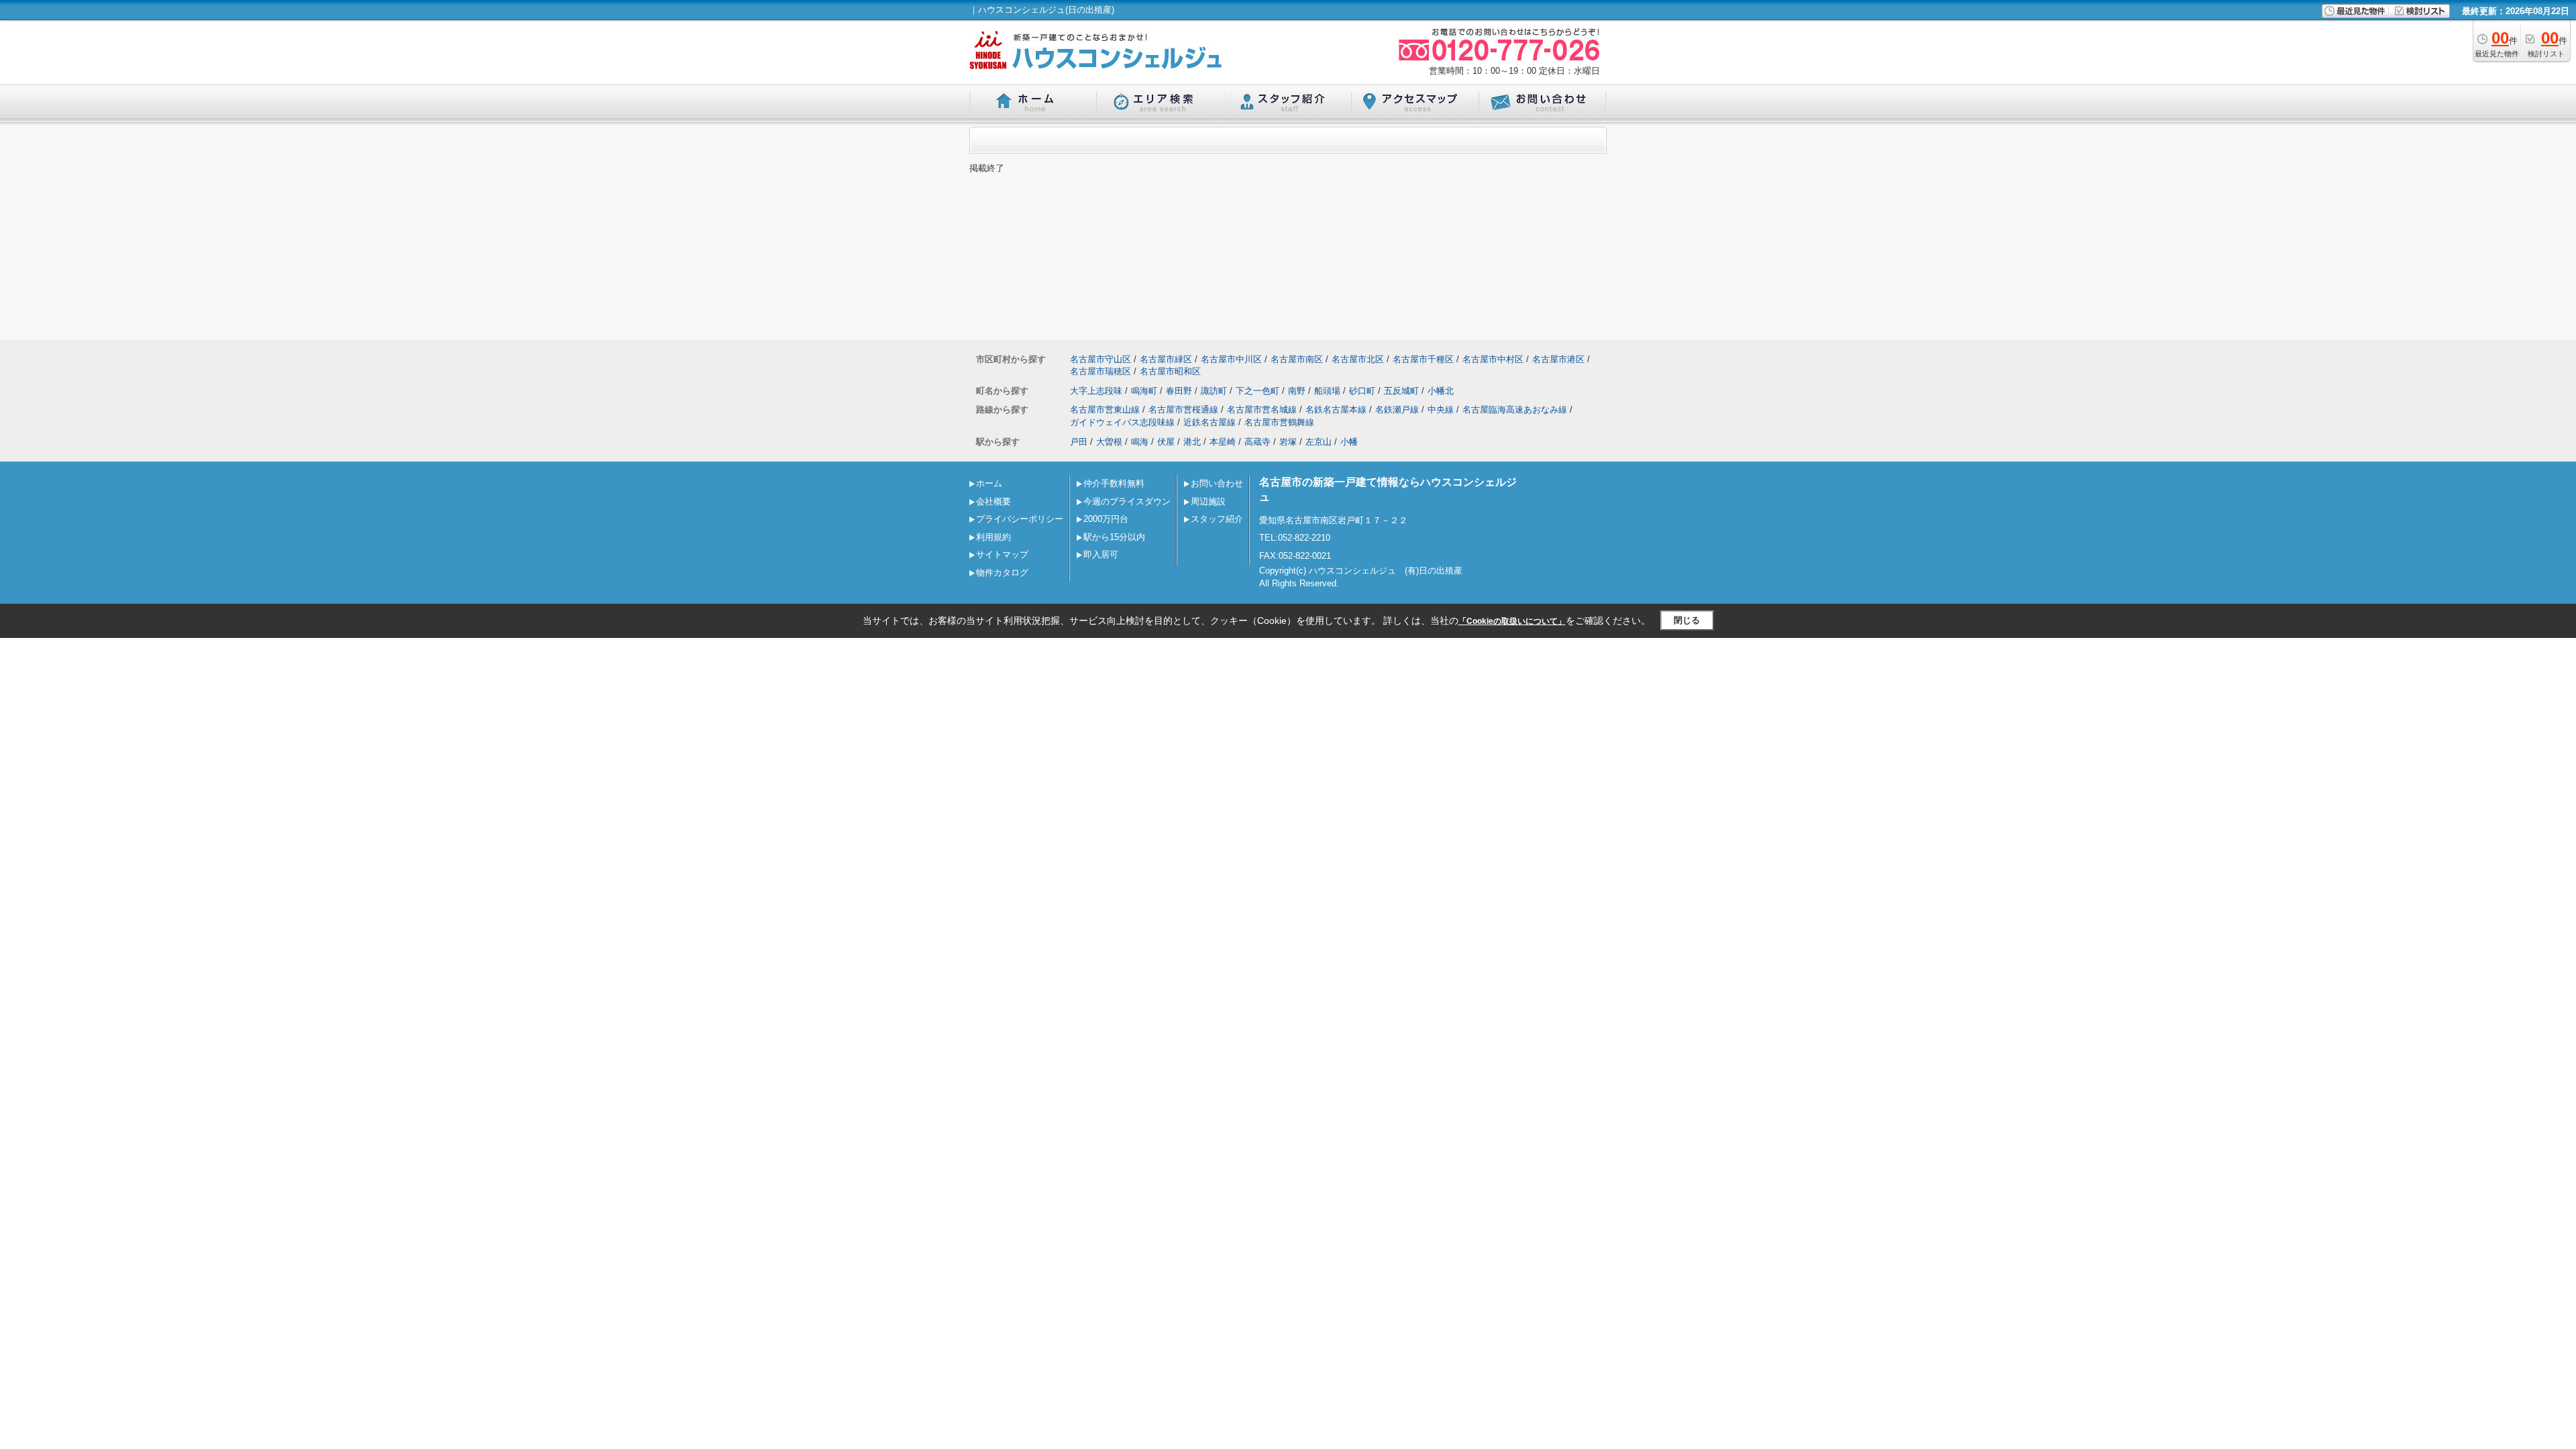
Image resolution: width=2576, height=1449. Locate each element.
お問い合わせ (1217, 483)
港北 (1192, 442)
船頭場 (1327, 391)
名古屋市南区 (1297, 359)
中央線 (1441, 410)
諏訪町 (1214, 391)
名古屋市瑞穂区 (1101, 371)
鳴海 (1140, 442)
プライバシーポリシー (1020, 519)
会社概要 (994, 501)
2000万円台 (1106, 519)
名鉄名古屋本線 (1336, 410)
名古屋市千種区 (1423, 359)
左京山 (1319, 442)
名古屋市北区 (1358, 359)
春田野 (1179, 391)
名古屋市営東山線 (1105, 410)
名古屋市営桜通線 (1183, 410)
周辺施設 (1208, 501)
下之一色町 (1257, 391)
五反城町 (1401, 391)
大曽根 (1109, 442)
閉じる (1687, 620)
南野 (1297, 391)
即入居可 (1101, 554)
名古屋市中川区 (1231, 359)
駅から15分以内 (1114, 537)
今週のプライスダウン (1127, 501)
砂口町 (1362, 391)
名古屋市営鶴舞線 (1279, 422)
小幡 (1349, 442)
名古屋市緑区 (1166, 359)
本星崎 (1223, 442)
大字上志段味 (1096, 391)
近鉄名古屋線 (1210, 422)
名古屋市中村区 (1493, 359)
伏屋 (1166, 442)
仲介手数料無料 (1114, 483)
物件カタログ (1002, 573)
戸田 (1079, 442)
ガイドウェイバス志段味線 (1122, 422)
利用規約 (994, 537)
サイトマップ (1002, 554)
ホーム (989, 483)
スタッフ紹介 (1217, 519)
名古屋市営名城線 (1262, 410)
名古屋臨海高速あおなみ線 (1515, 410)
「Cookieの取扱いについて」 (1512, 621)
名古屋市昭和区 (1170, 371)
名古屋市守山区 (1101, 359)
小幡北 (1441, 391)
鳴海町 (1144, 391)
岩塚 (1288, 442)
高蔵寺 (1257, 442)
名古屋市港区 (1558, 359)
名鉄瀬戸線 (1397, 410)
